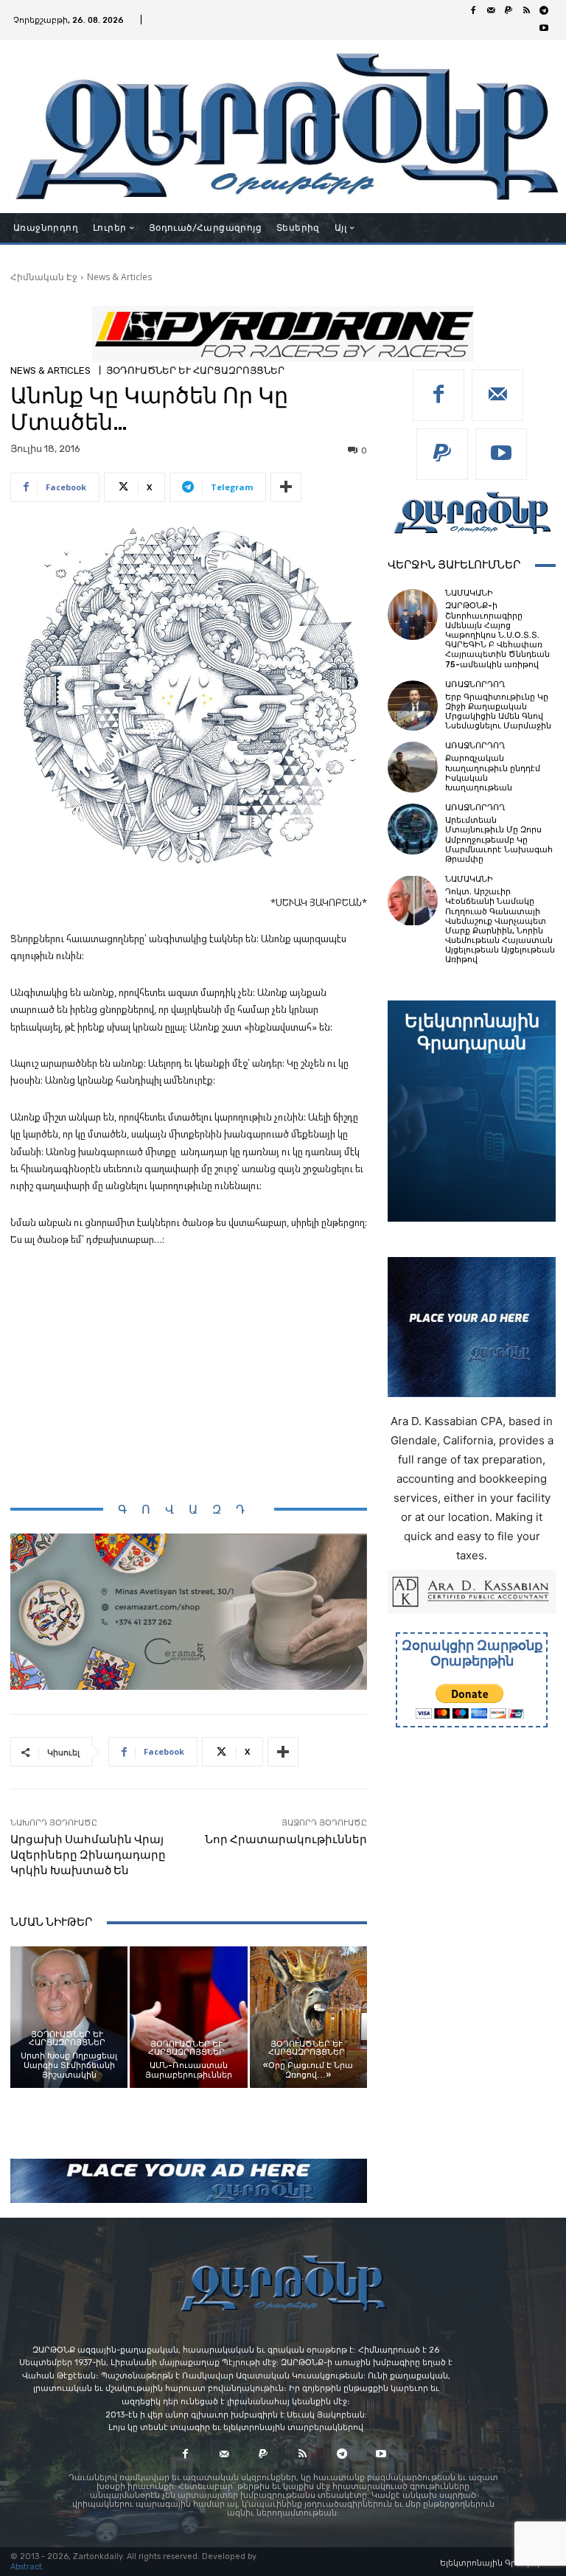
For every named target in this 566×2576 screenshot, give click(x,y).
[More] (286, 487)
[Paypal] (509, 11)
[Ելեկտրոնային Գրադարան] (472, 1111)
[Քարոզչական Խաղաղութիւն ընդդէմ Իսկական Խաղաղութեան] (413, 767)
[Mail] (491, 11)
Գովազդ (189, 1510)
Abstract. (27, 2567)
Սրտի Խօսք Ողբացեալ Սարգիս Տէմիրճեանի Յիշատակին (69, 2065)
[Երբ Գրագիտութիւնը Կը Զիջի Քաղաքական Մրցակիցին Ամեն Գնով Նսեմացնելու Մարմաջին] (413, 706)
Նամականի (469, 593)
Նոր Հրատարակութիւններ (286, 1839)
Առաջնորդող (475, 685)
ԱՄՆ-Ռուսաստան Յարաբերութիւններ (189, 2070)
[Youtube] (544, 29)
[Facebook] (473, 11)
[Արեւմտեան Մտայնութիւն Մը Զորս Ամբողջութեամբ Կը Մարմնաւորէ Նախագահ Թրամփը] (413, 829)
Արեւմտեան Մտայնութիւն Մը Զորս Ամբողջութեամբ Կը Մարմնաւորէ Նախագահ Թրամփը (499, 840)
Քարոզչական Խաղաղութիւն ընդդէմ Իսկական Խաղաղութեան (493, 773)
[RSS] (526, 11)
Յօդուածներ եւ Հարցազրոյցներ (195, 370)
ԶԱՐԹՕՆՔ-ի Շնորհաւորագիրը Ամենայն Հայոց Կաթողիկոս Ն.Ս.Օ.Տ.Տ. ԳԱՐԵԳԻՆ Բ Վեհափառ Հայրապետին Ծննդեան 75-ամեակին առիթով (497, 635)
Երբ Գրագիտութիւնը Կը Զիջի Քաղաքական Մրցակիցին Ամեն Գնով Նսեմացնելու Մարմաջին (498, 712)
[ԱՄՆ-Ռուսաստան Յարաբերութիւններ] (188, 2017)
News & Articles (119, 277)
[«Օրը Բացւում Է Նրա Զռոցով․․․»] (308, 2017)
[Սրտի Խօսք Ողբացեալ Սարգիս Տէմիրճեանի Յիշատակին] (69, 2017)
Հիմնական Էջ (44, 277)
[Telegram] (544, 11)
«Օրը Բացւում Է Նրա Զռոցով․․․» (308, 2070)
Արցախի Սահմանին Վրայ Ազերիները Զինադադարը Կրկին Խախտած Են (88, 1855)
